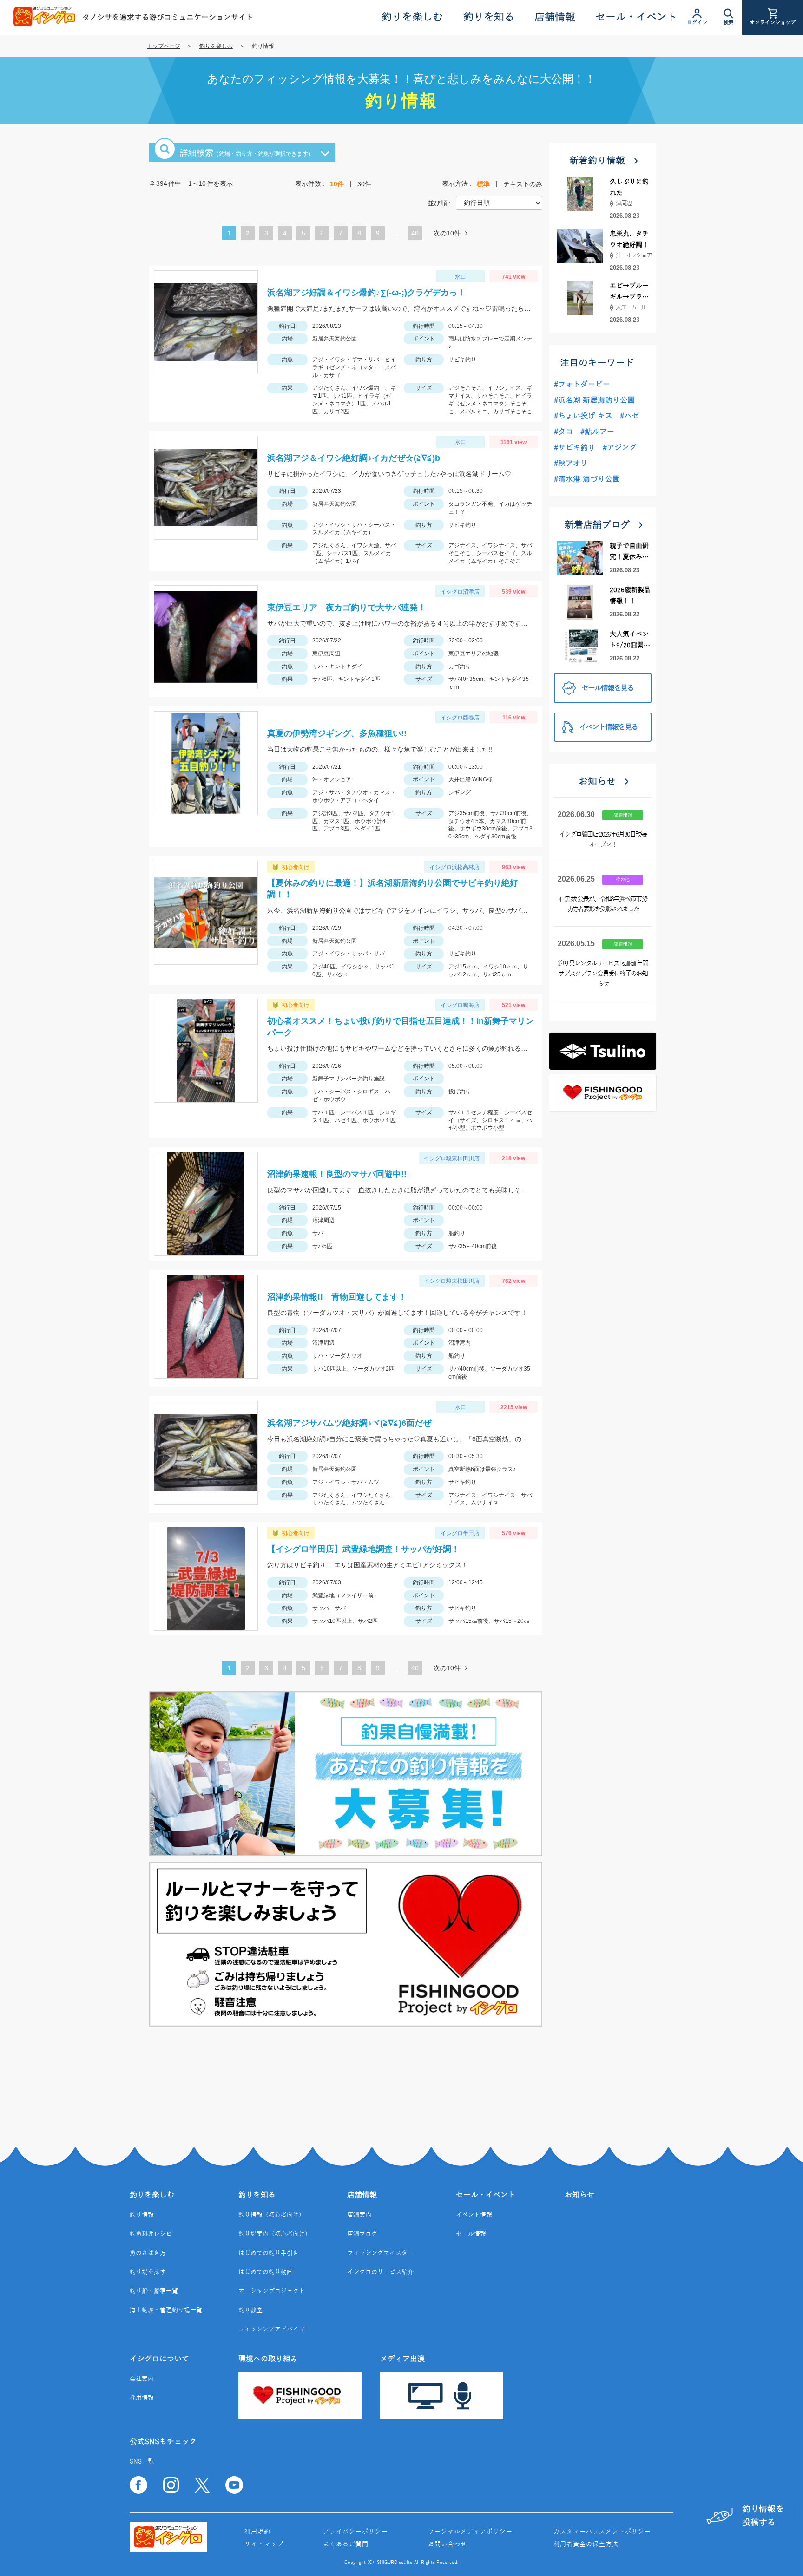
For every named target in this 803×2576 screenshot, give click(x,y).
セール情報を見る (607, 688)
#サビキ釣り (575, 448)
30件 (364, 184)
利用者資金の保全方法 (586, 2544)
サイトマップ (264, 2544)
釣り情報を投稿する (763, 2516)
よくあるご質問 (346, 2544)
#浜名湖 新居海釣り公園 (594, 400)
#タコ (563, 432)
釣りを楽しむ (216, 46)
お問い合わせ (448, 2544)
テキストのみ (523, 184)
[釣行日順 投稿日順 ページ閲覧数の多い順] (499, 203)
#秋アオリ (571, 464)
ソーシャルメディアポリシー (470, 2532)
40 (415, 233)
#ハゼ (629, 416)
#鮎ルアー (597, 432)
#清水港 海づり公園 (587, 479)
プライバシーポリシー (355, 2532)
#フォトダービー (582, 385)
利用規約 (257, 2532)
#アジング (620, 448)
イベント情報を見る (608, 727)
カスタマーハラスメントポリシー (602, 2532)
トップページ (164, 46)
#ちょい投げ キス (583, 416)
